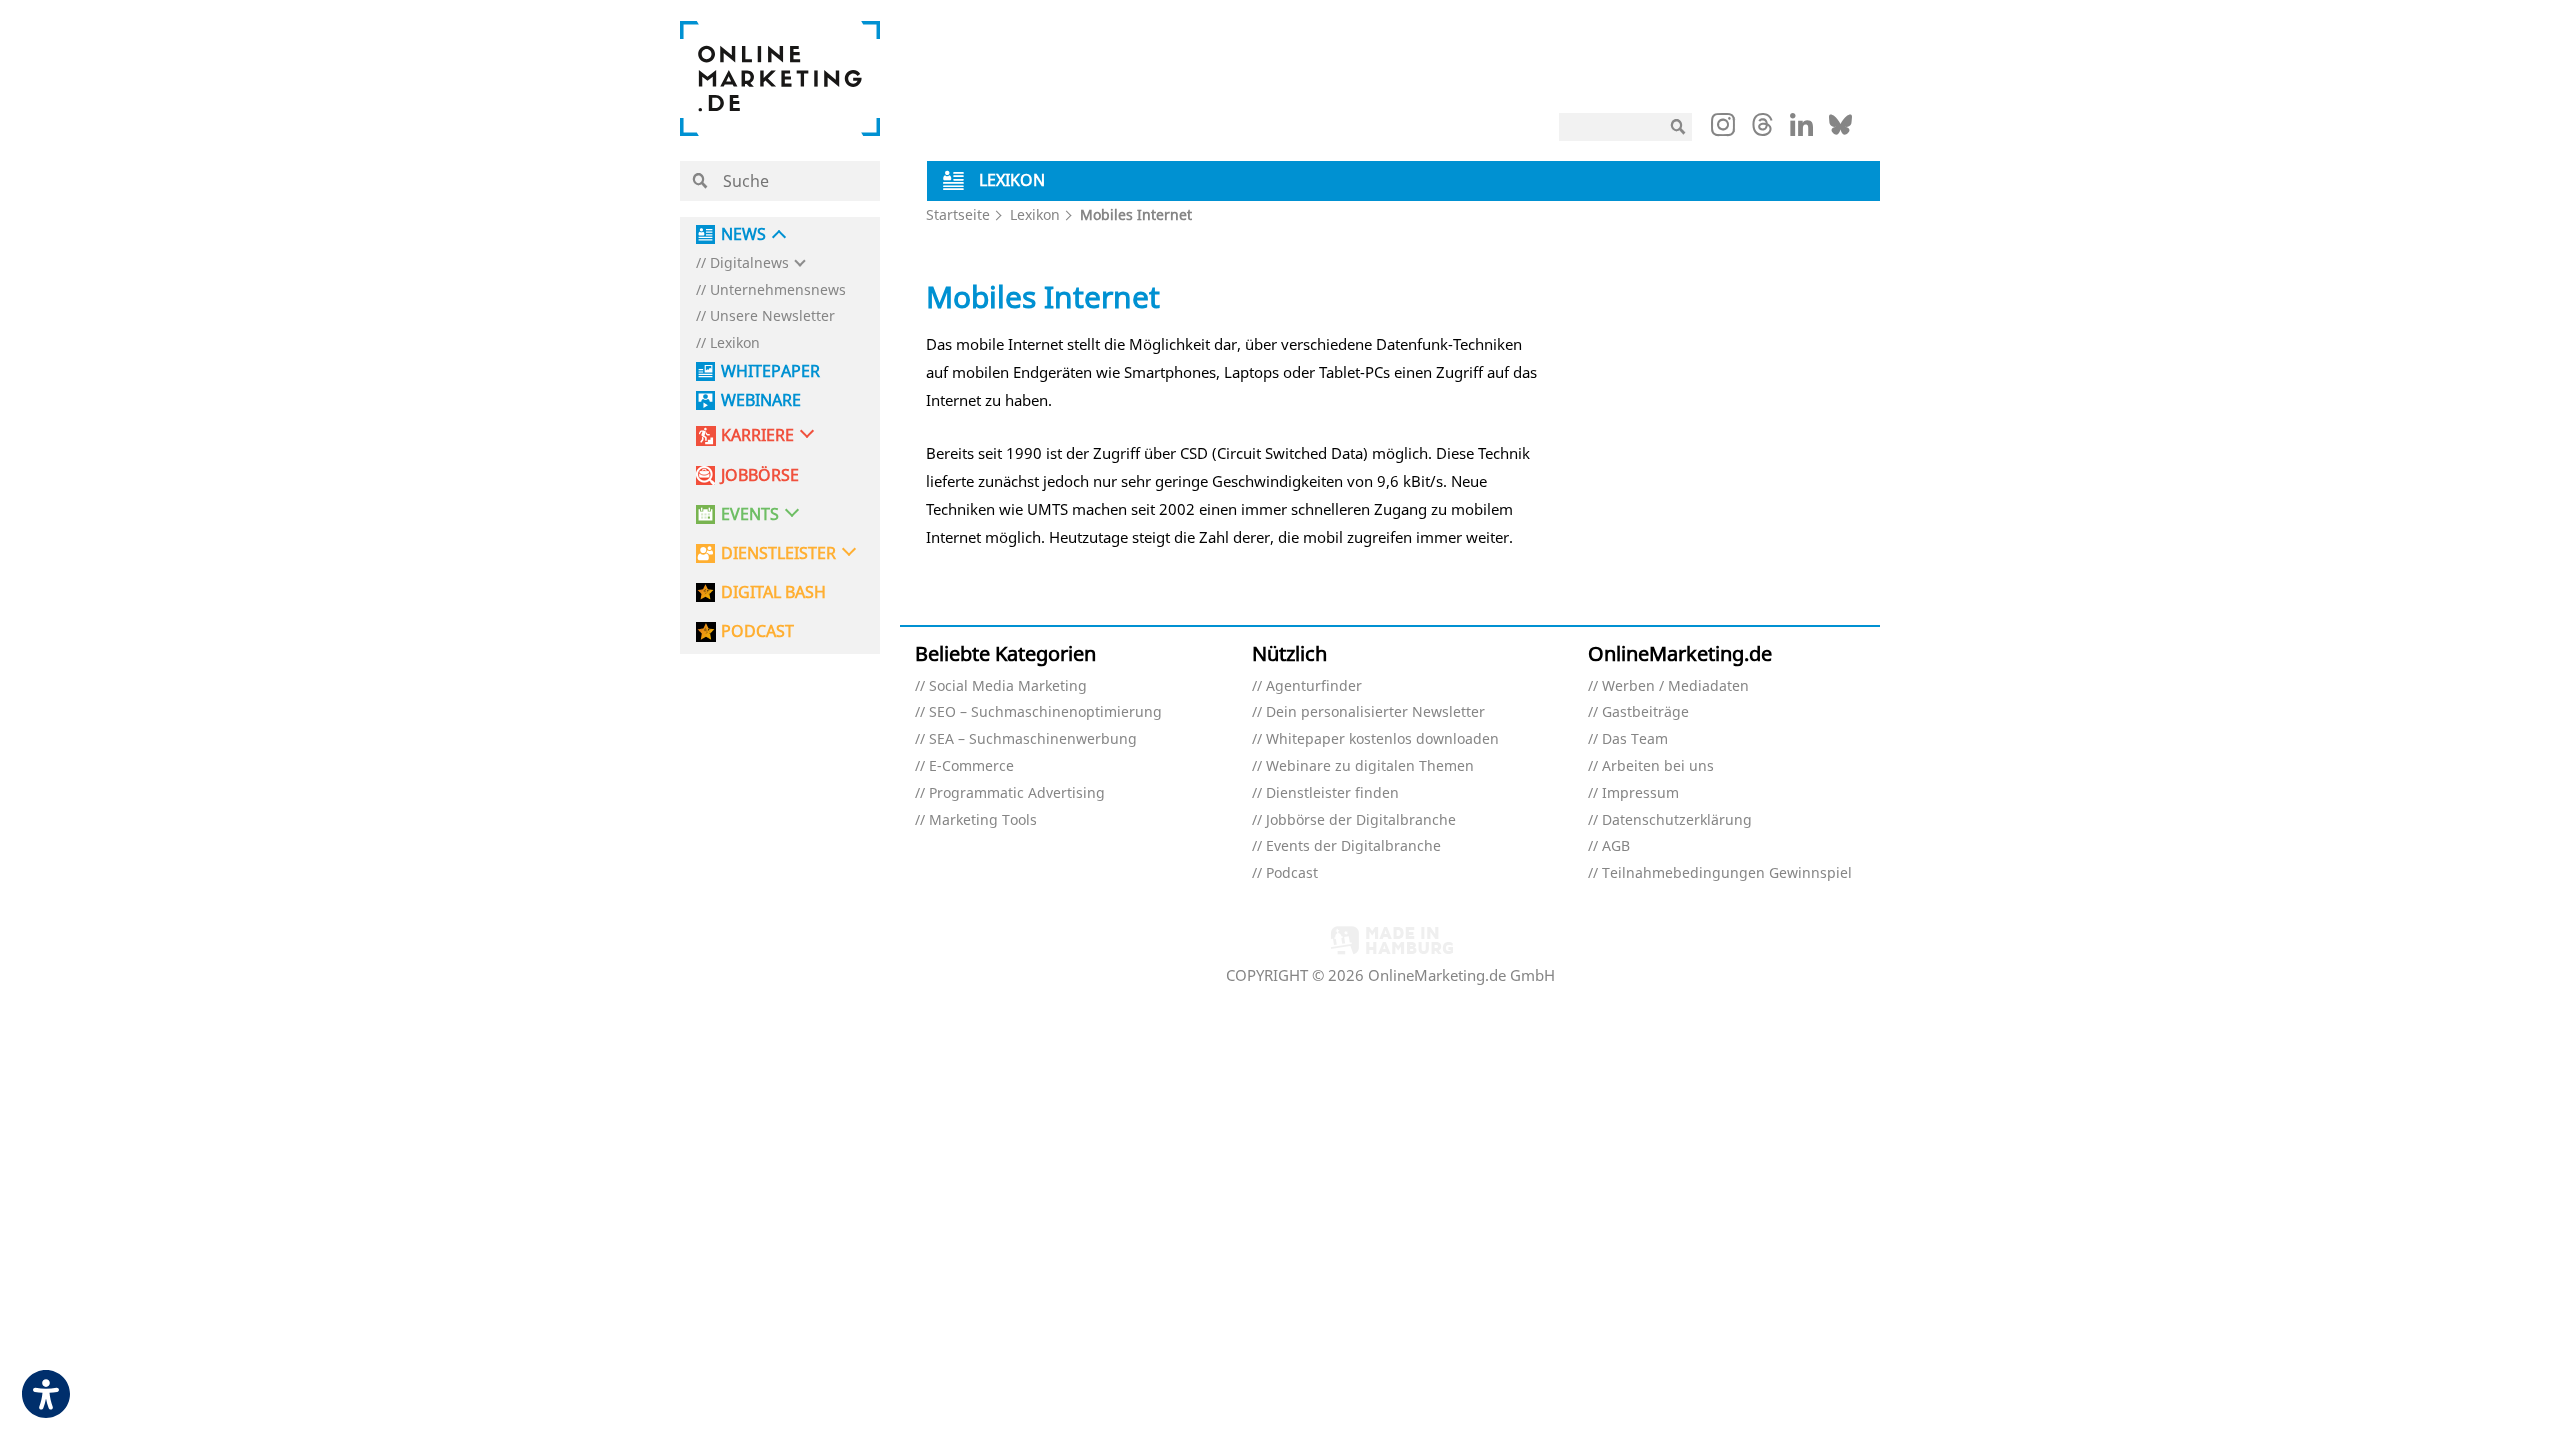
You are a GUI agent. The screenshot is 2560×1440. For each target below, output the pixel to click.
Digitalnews (749, 263)
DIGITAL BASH (773, 592)
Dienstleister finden (1332, 793)
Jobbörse (760, 475)
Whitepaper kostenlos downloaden (1382, 739)
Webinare (761, 400)
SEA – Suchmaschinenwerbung (1033, 739)
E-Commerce (971, 766)
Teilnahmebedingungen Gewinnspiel (1727, 873)
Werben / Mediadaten (1675, 686)
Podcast (1292, 873)
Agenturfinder (1314, 686)
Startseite (958, 214)
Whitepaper (770, 371)
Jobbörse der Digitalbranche (1361, 820)
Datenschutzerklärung (1677, 820)
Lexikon (735, 343)
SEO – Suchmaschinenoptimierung (1045, 712)
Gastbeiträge (1645, 712)
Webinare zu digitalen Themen (1370, 766)
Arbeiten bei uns (1658, 766)
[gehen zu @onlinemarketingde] (1762, 130)
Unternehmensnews (778, 290)
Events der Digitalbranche (1353, 846)
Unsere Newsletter (772, 316)
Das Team (1635, 739)
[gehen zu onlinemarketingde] (1723, 129)
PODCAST (757, 631)
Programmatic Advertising (1017, 793)
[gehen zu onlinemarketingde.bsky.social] (1840, 130)
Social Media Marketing (1008, 686)
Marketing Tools (983, 820)
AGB (1616, 846)
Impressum (1640, 793)
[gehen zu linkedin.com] (1801, 130)
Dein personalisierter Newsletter (1375, 712)
